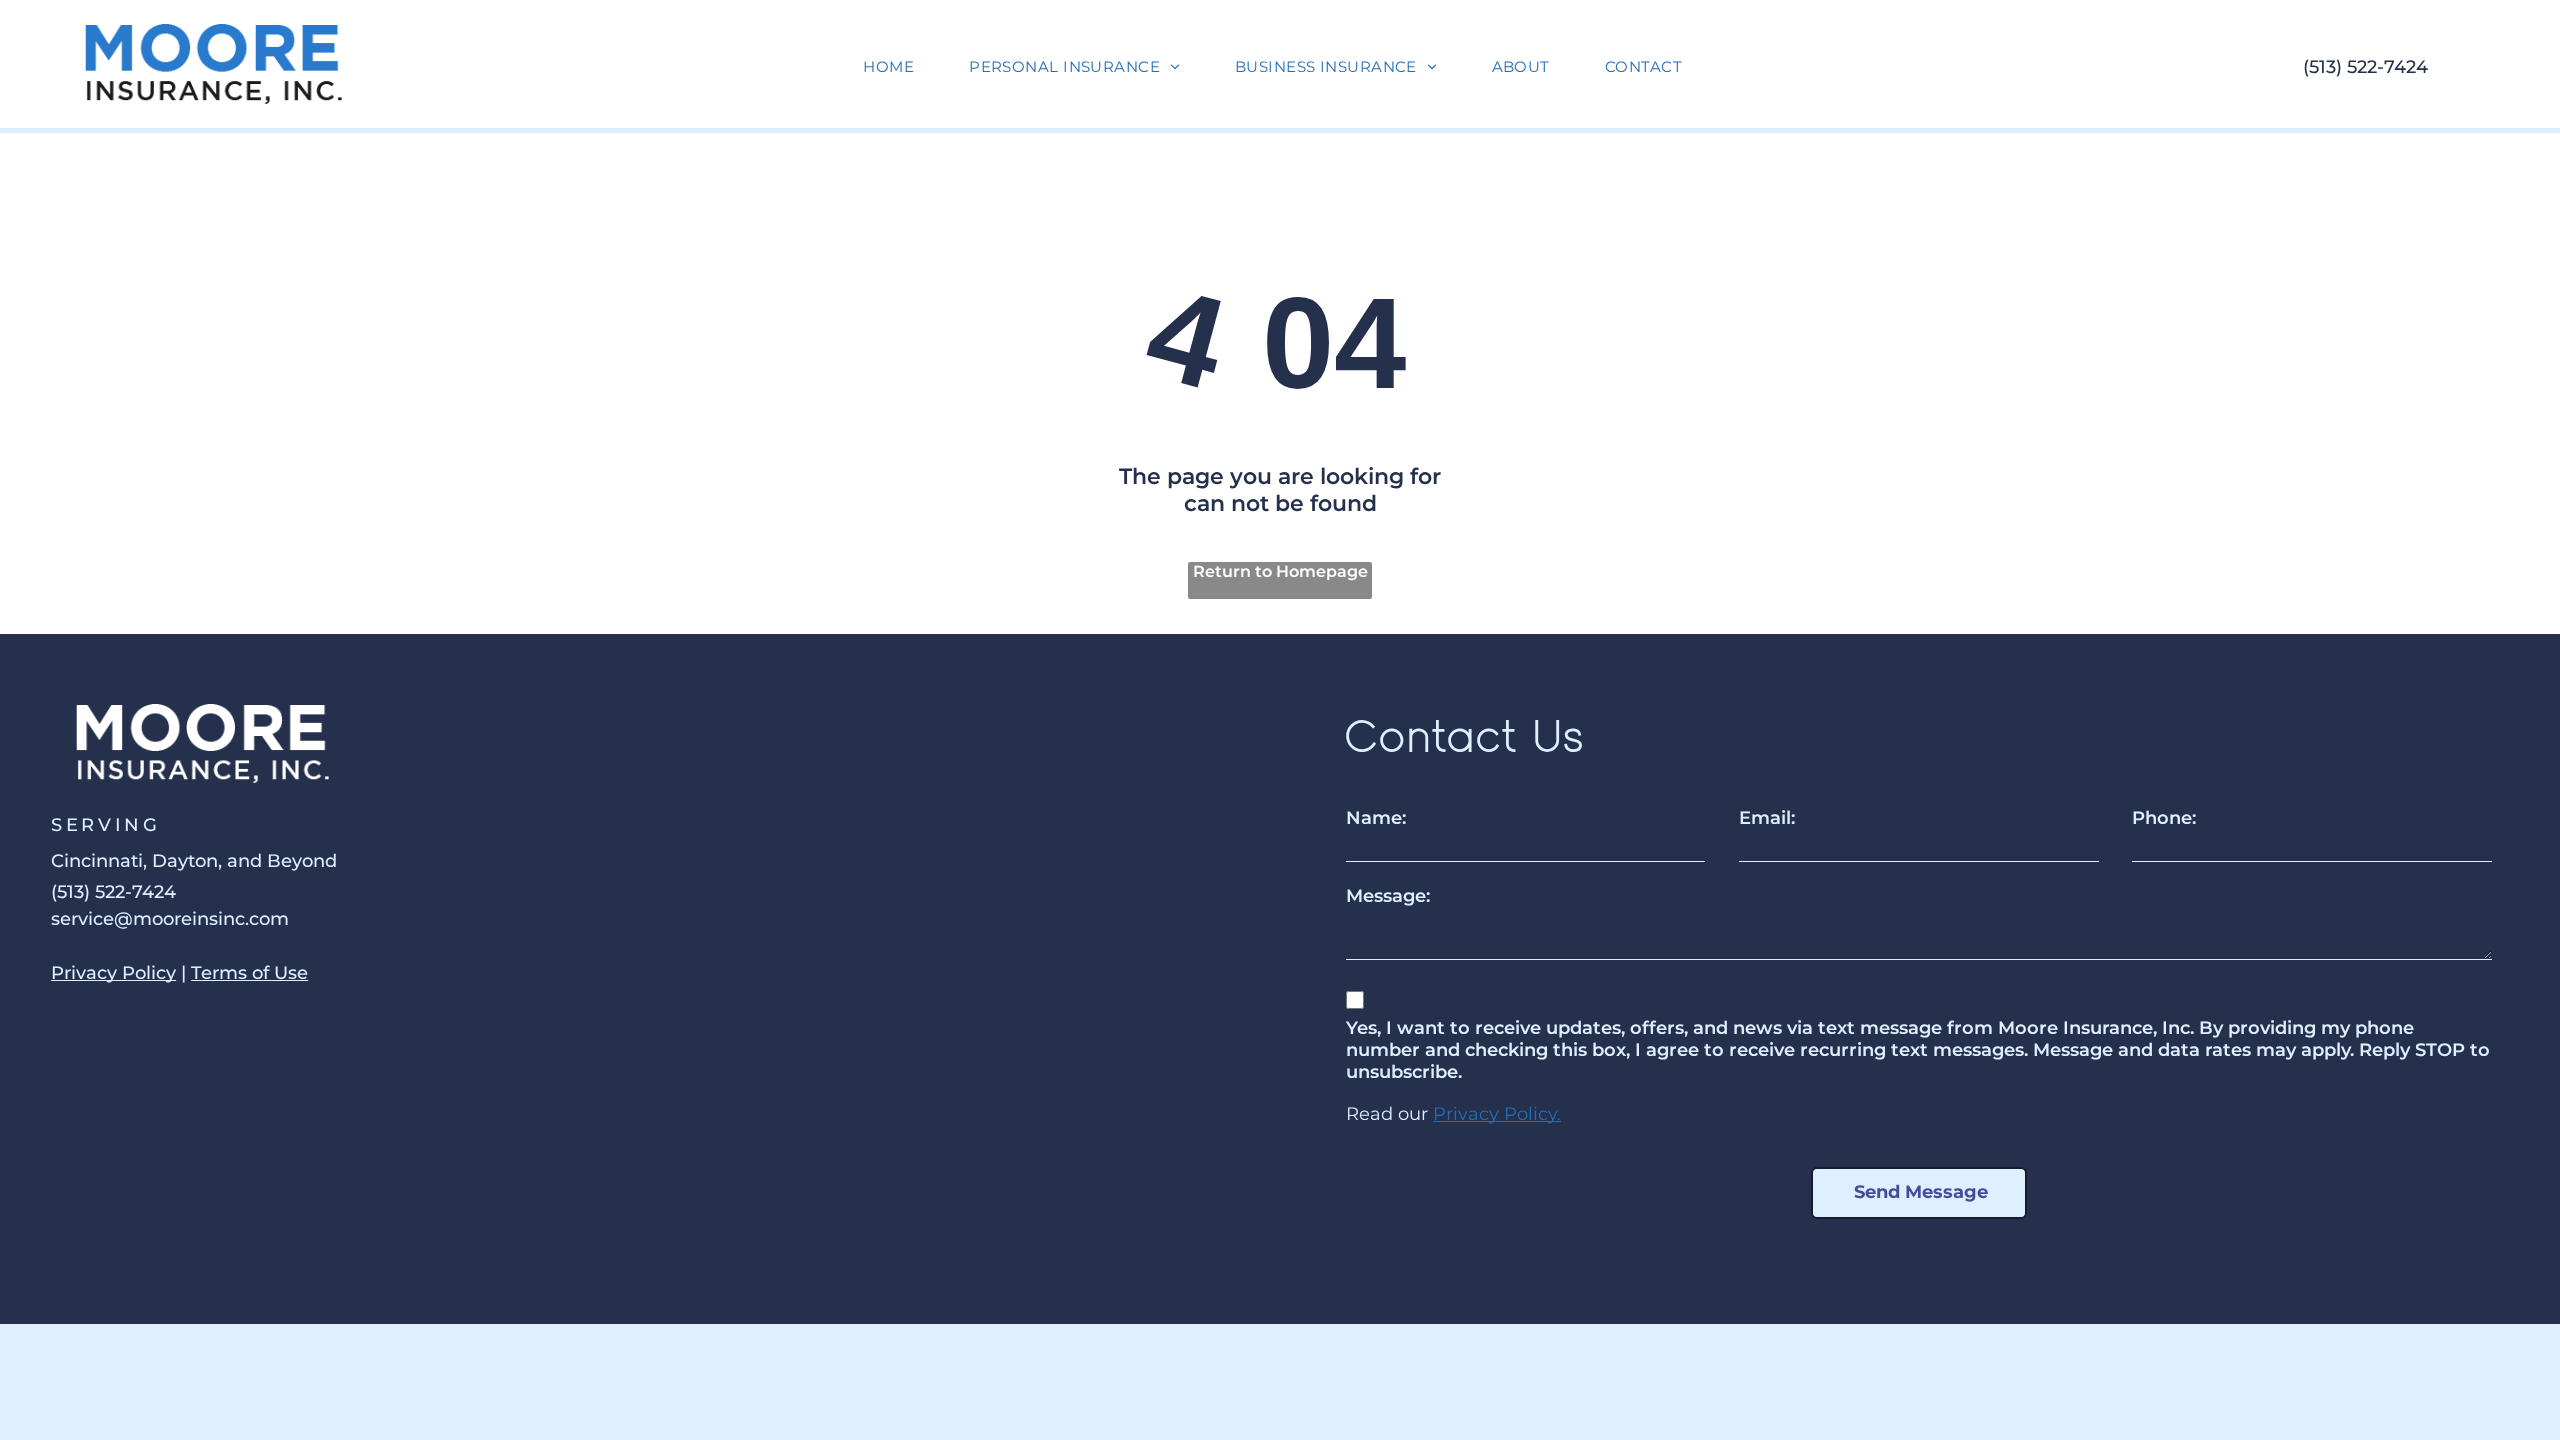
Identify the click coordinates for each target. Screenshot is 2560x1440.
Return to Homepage (1280, 571)
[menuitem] (896, 66)
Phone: (2164, 818)
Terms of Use (249, 973)
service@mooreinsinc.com (170, 919)
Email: (1767, 818)
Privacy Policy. (1497, 1114)
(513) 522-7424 (2365, 67)
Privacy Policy (113, 973)
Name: (1376, 818)
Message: (1388, 896)
